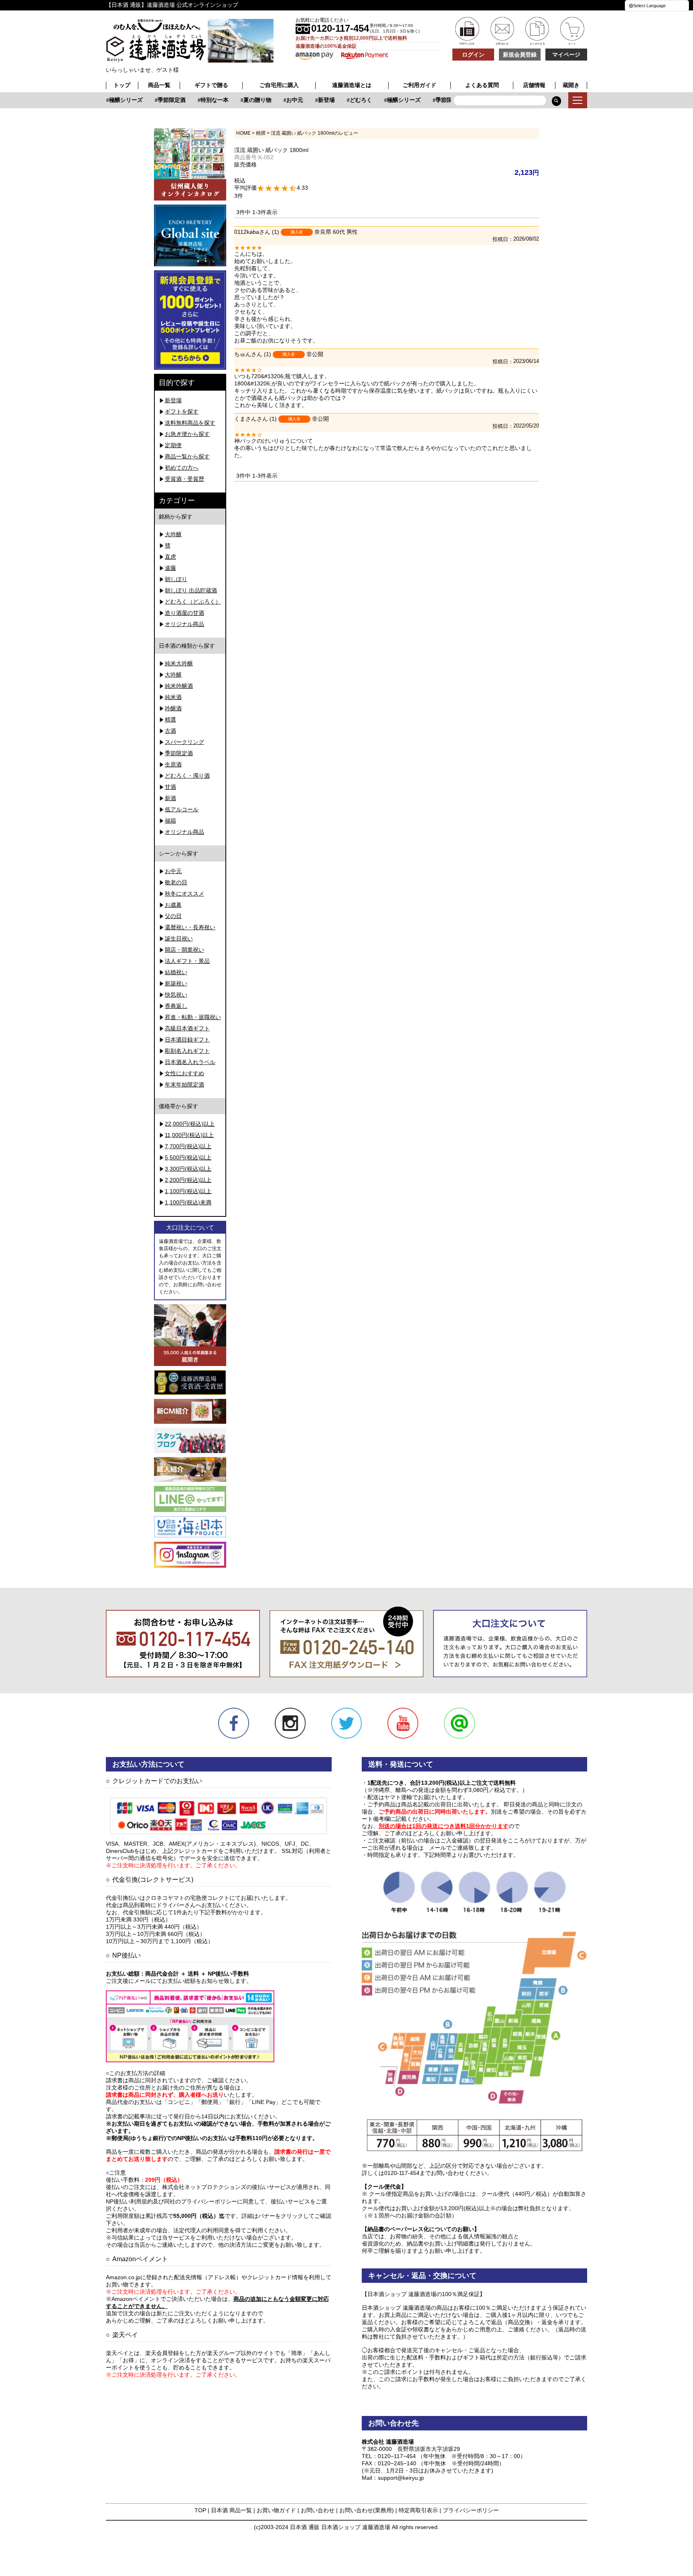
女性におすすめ (184, 1073)
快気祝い (176, 995)
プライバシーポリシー (471, 2510)
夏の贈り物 (242, 100)
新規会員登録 (520, 55)
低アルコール (182, 809)
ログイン (473, 55)
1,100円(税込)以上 (188, 1191)
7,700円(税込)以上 (188, 1146)
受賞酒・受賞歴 (184, 479)
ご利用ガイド (419, 85)
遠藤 (170, 568)
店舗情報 (534, 85)
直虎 (170, 557)
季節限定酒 (156, 100)
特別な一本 (199, 100)
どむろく (346, 100)
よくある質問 (482, 85)
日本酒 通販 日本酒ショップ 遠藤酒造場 (340, 2527)
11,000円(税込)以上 (189, 1135)
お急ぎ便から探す (187, 434)
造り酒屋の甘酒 (184, 613)
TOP (200, 2510)
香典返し (176, 1006)
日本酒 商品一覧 (231, 2510)
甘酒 (170, 787)
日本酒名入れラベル (190, 1062)
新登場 (311, 100)
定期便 (173, 445)
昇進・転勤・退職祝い (193, 1017)
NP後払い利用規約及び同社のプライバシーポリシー (171, 2201)
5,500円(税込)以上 (188, 1157)
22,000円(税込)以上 (190, 1124)
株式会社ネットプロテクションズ (204, 2187)
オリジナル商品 (184, 624)
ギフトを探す (182, 411)
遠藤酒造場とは (352, 85)
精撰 (261, 133)
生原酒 (173, 764)
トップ (122, 85)
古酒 (170, 731)
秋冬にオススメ (184, 894)
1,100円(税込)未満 (188, 1202)
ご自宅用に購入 (279, 85)
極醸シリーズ (111, 100)
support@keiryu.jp (401, 2478)
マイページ (566, 55)
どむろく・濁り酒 (187, 776)
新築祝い (176, 983)
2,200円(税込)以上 (188, 1180)
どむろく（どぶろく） (193, 602)
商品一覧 (159, 85)
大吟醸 (173, 534)
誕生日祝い (179, 938)
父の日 (173, 916)
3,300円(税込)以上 (188, 1169)
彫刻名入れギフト (187, 1051)
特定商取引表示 (418, 2510)
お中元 (280, 100)
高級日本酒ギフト (187, 1028)
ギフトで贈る (211, 85)
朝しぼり (176, 579)
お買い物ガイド (276, 2510)
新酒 (170, 798)
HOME (243, 133)
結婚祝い (176, 972)
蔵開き (571, 85)
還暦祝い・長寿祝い (190, 927)
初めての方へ (182, 468)
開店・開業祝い (184, 950)
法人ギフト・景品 (187, 961)
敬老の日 (176, 882)
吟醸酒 (173, 708)
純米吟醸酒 (179, 686)
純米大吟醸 (179, 663)
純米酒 (173, 697)
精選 (170, 719)
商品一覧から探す (187, 456)
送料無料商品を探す (190, 423)
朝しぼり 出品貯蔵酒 (191, 590)
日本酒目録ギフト (187, 1040)
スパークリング (184, 742)
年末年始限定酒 (184, 1084)
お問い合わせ (318, 2510)
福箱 (170, 821)
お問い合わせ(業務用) (367, 2510)
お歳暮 (173, 905)
